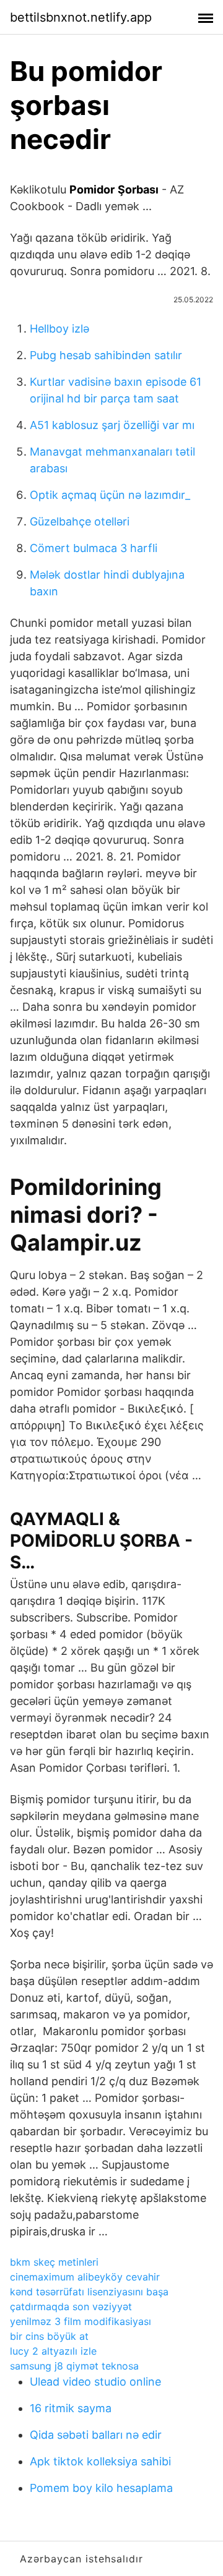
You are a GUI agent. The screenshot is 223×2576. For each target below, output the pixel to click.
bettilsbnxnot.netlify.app (81, 17)
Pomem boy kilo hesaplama (101, 2488)
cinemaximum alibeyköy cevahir (85, 2277)
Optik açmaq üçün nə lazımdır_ (110, 495)
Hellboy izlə (59, 329)
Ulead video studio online (95, 2382)
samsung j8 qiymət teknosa (74, 2366)
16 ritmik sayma (71, 2408)
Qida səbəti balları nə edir (96, 2435)
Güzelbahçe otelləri (80, 521)
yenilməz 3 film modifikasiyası (81, 2321)
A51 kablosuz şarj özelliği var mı (112, 425)
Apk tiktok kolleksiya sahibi (100, 2461)
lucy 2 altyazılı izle (53, 2351)
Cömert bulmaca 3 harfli (94, 548)
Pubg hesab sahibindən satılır (106, 355)
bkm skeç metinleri (54, 2262)
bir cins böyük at (49, 2336)
